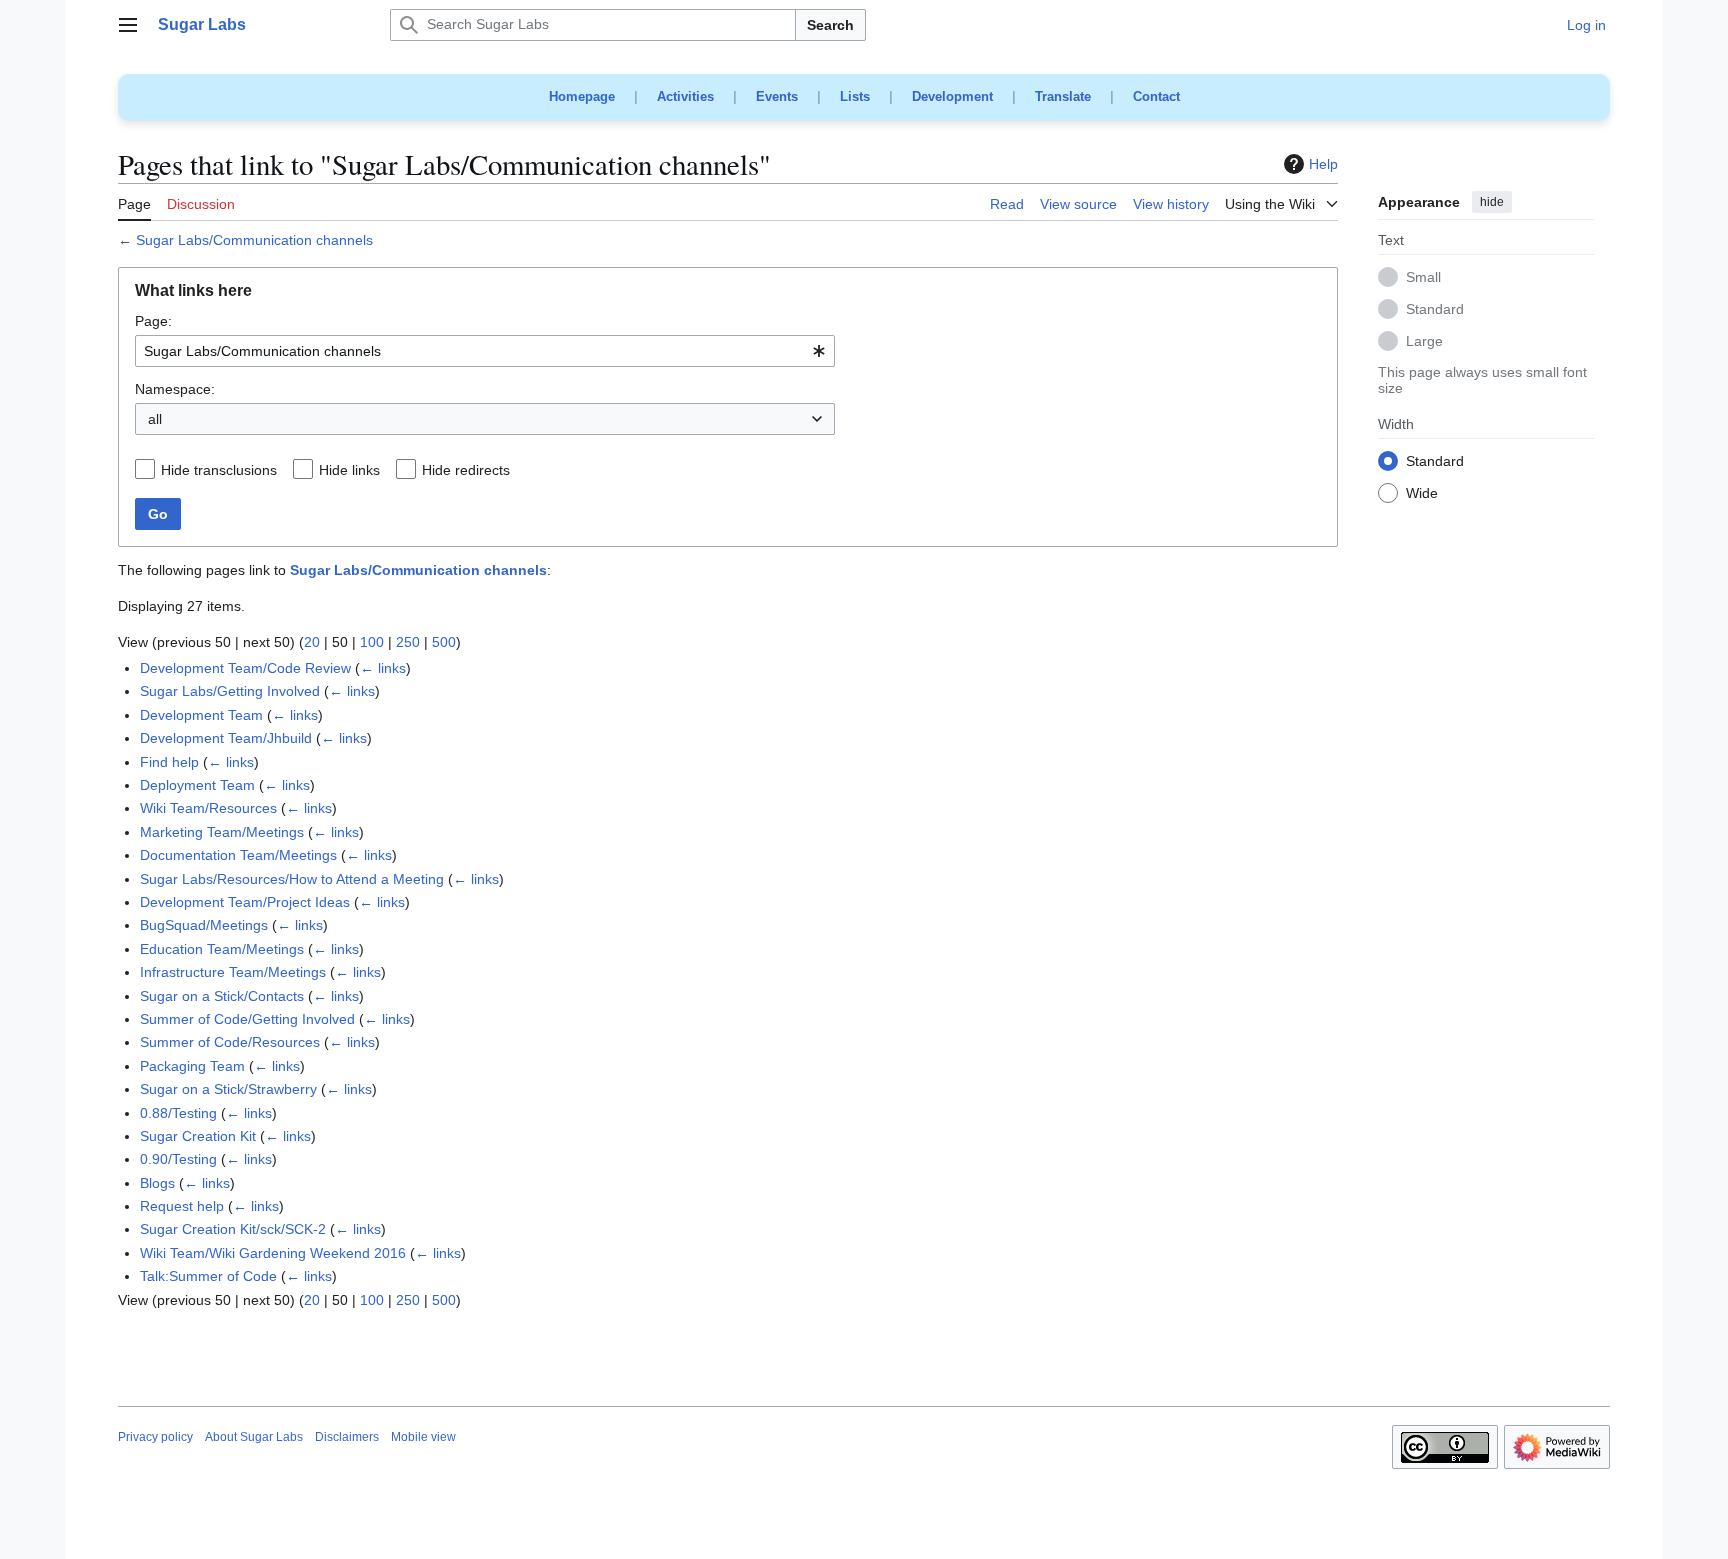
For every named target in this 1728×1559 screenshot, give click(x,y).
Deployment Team (197, 785)
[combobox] (485, 351)
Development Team (201, 715)
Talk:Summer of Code (208, 1276)
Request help (182, 1206)
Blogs (157, 1183)
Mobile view (423, 1437)
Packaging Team (192, 1066)
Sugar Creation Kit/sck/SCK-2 (233, 1229)
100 (372, 642)
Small (1423, 278)
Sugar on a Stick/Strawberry (228, 1089)
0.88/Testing (178, 1113)
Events (777, 96)
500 (444, 642)
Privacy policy (155, 1437)
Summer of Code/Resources (230, 1042)
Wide (1422, 494)
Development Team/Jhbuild (226, 738)
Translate (1063, 96)
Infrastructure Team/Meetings (233, 972)
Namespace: (175, 389)
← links (383, 668)
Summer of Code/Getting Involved (247, 1019)
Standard (1435, 310)
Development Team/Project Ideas (245, 902)
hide (1492, 202)
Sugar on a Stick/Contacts (222, 996)
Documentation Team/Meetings (238, 855)
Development (952, 96)
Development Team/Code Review (245, 668)
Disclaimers (347, 1437)
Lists (855, 96)
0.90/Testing (178, 1159)
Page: (153, 321)
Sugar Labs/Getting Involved (230, 691)
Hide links (349, 470)
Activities (685, 96)
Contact (1156, 96)
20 (312, 642)
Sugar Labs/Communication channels (254, 240)
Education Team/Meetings (222, 949)
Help (1323, 164)
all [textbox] (155, 419)
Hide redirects (466, 470)
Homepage (582, 96)
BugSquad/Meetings (204, 925)
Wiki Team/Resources (208, 808)
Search (830, 25)
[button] (128, 25)
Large (1424, 342)
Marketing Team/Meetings (222, 832)
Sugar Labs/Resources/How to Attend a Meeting (292, 879)
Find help (169, 762)
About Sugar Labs (254, 1437)
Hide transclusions (219, 470)
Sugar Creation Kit (198, 1136)
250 (408, 642)
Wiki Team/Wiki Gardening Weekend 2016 (273, 1253)
